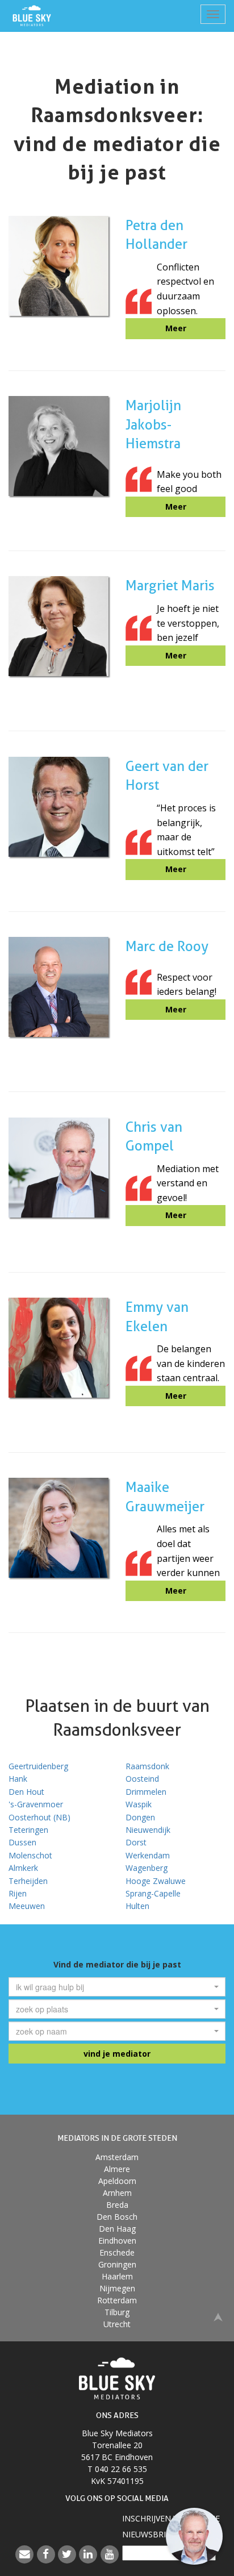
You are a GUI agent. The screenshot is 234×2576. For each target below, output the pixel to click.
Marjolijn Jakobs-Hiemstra (153, 424)
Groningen (117, 2264)
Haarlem (117, 2276)
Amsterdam (117, 2157)
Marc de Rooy (167, 946)
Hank (18, 1779)
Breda (117, 2205)
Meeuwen (27, 1906)
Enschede (117, 2252)
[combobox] (117, 1987)
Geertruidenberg (38, 1766)
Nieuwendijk (148, 1830)
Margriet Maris (170, 585)
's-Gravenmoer (36, 1804)
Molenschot (30, 1855)
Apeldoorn (117, 2181)
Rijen (18, 1893)
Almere (117, 2169)
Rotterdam (117, 2300)
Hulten (137, 1906)
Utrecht (117, 2324)
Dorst (136, 1842)
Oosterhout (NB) (39, 1817)
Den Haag (117, 2229)
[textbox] (114, 1987)
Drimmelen (146, 1792)
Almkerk (23, 1868)
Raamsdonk (147, 1766)
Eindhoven (117, 2241)
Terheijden (28, 1881)
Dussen (22, 1842)
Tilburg (117, 2312)
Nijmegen (117, 2288)
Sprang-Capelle (153, 1893)
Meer (176, 328)
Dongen (140, 1817)
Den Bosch (117, 2217)
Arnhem (117, 2193)
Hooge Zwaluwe (156, 1881)
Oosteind (142, 1779)
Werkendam (148, 1855)
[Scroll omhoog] (218, 2316)
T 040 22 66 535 (117, 2469)
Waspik (139, 1804)
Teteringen (28, 1830)
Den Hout (26, 1792)
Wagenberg (147, 1868)
